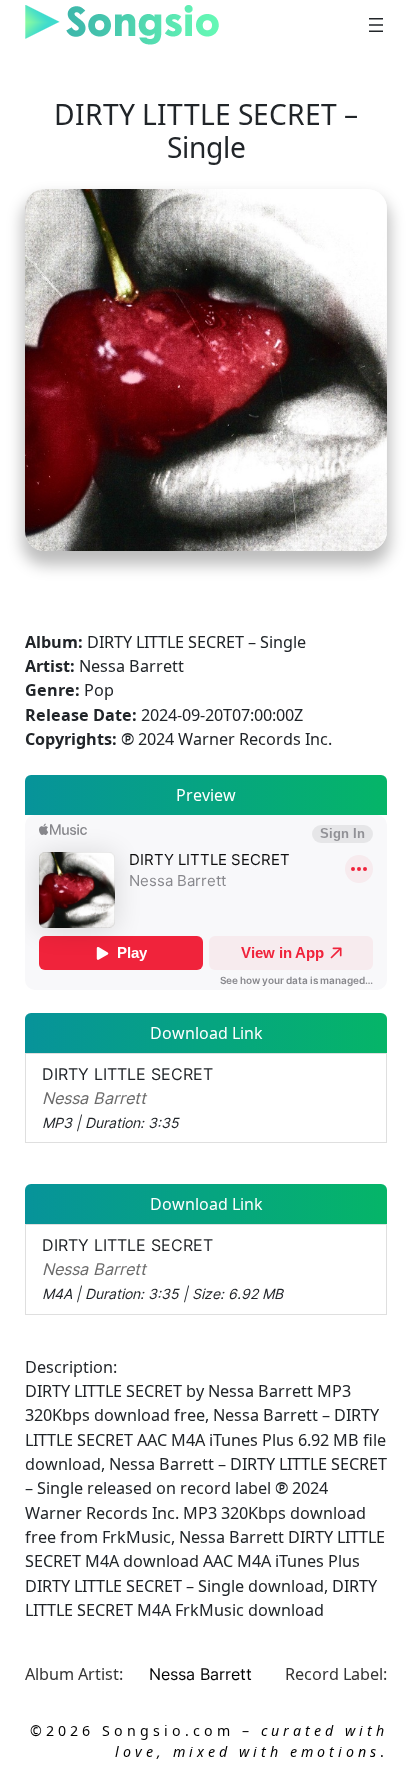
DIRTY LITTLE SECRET (127, 1098)
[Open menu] (376, 25)
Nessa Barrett (200, 1674)
